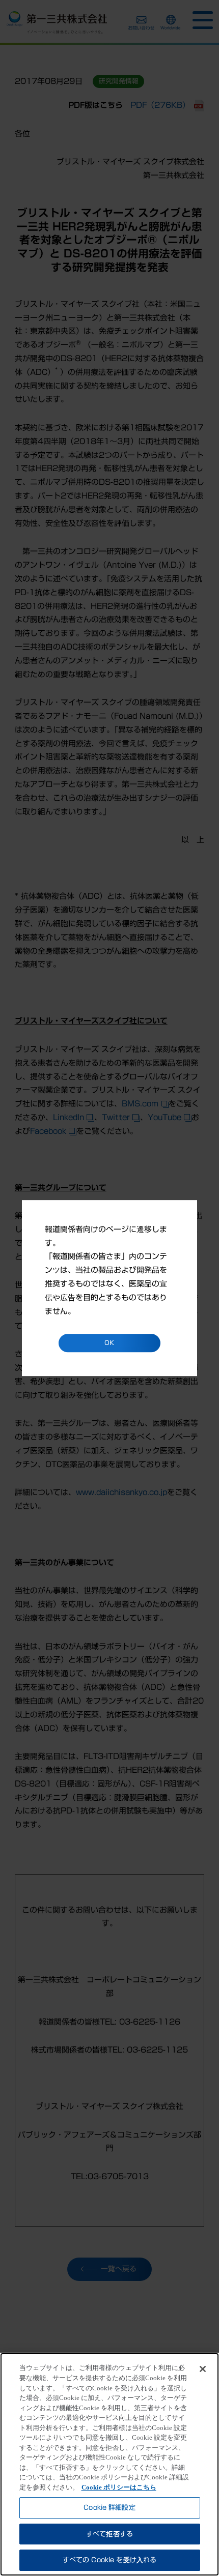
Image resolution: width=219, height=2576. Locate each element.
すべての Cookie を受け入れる (109, 2560)
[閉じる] (203, 2369)
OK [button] (109, 1343)
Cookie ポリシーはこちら (119, 2487)
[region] (109, 2464)
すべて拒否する (109, 2534)
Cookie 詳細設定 (109, 2508)
